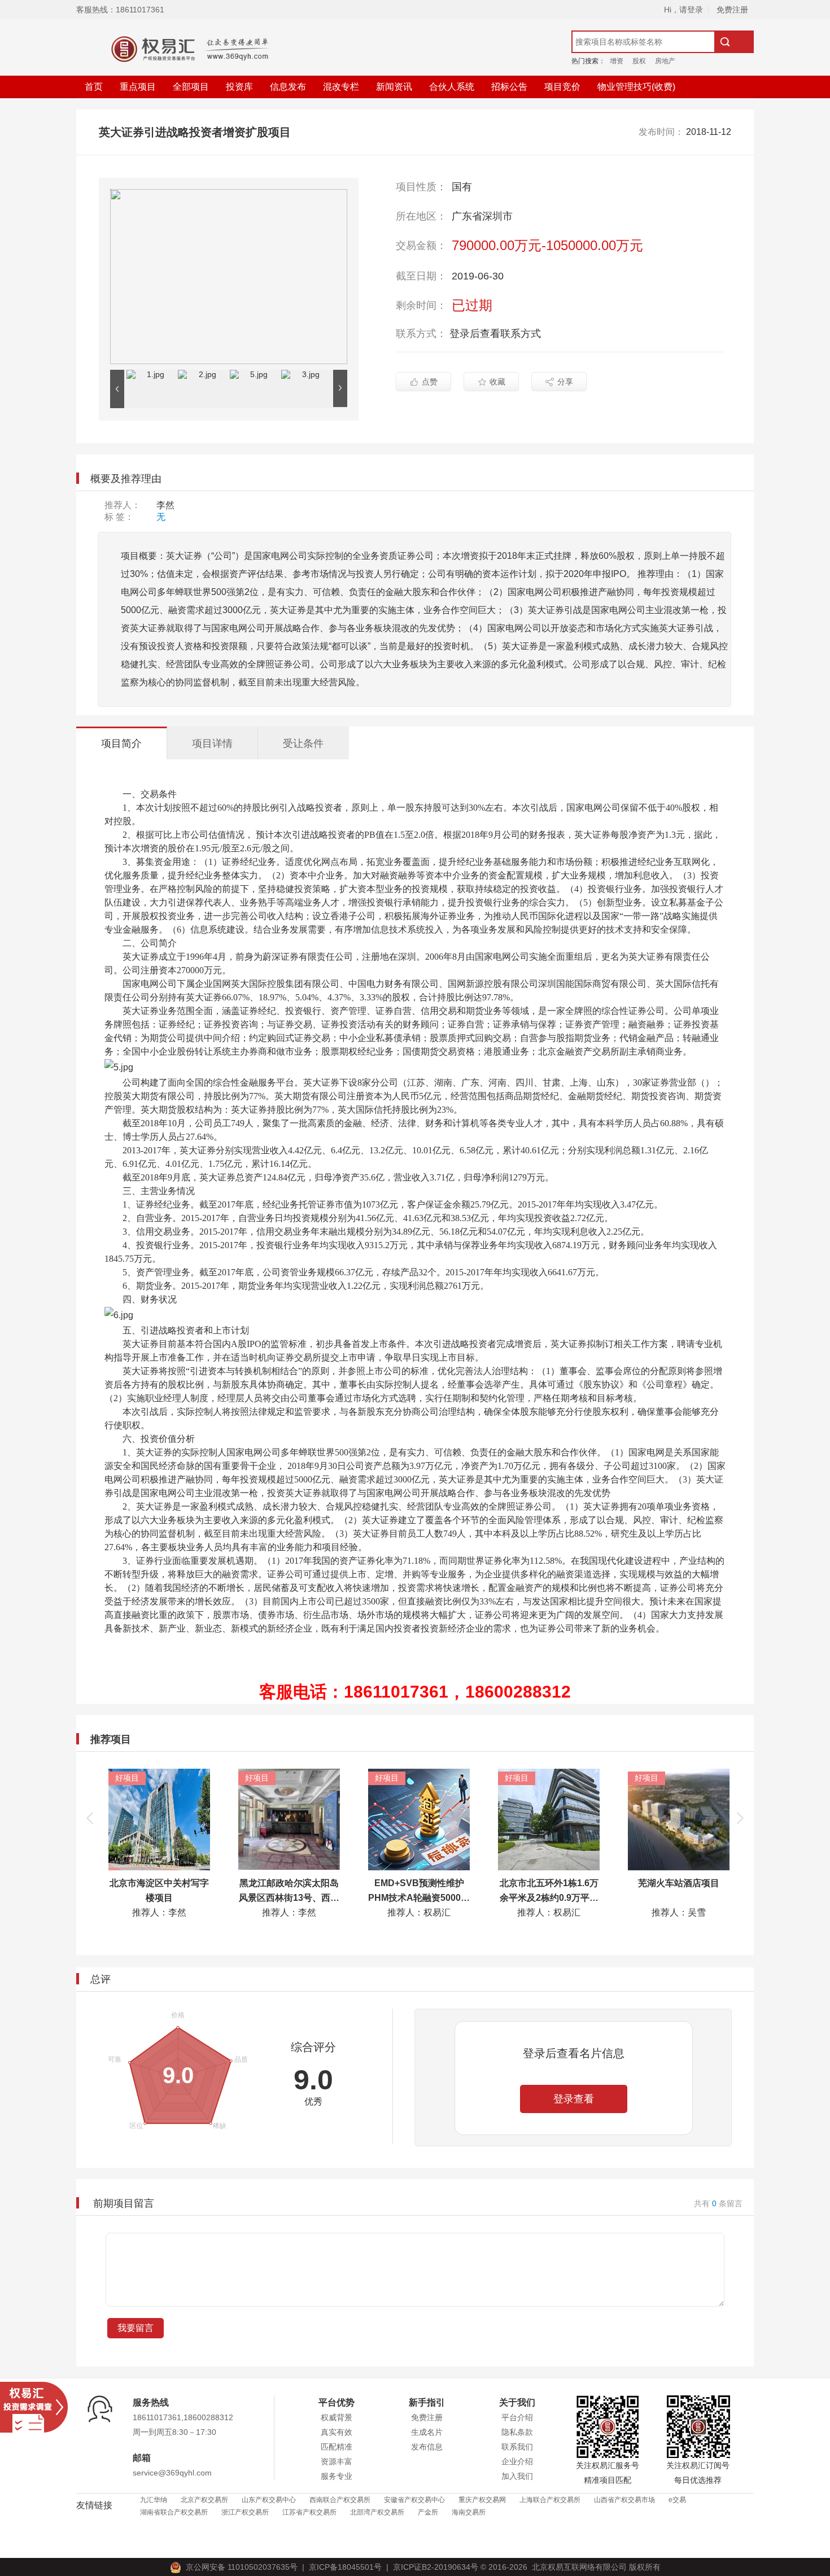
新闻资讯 (394, 87)
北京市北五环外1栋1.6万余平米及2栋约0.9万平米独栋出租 (545, 1898)
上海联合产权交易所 (550, 2500)
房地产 (665, 61)
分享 (565, 382)
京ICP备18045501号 (343, 2567)
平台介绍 (517, 2417)
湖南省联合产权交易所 (174, 2512)
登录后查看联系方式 (495, 334)
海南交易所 (469, 2512)
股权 (639, 61)
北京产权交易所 (204, 2500)
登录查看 (574, 2099)
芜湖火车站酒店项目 (675, 1883)
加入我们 (517, 2476)
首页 (94, 87)
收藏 (497, 382)
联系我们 (517, 2447)
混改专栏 (341, 87)
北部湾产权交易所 (377, 2512)
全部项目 (191, 87)
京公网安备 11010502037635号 (242, 2567)
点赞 (430, 382)
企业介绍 (517, 2461)
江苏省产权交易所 (309, 2512)
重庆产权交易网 (482, 2500)
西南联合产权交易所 (340, 2500)
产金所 (428, 2512)
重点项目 (138, 87)
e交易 (677, 2500)
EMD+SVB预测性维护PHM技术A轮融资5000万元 (415, 1898)
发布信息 (427, 2447)
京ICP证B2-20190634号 (436, 2567)
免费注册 (732, 10)
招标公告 (509, 87)
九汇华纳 (154, 2500)
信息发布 (288, 87)
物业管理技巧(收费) (636, 87)
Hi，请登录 (683, 10)
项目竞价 (562, 87)
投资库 (239, 87)
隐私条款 (517, 2432)
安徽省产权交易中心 (414, 2500)
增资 (617, 61)
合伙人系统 (452, 87)
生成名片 (427, 2432)
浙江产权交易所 (245, 2512)
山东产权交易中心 (269, 2500)
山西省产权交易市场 (624, 2500)
